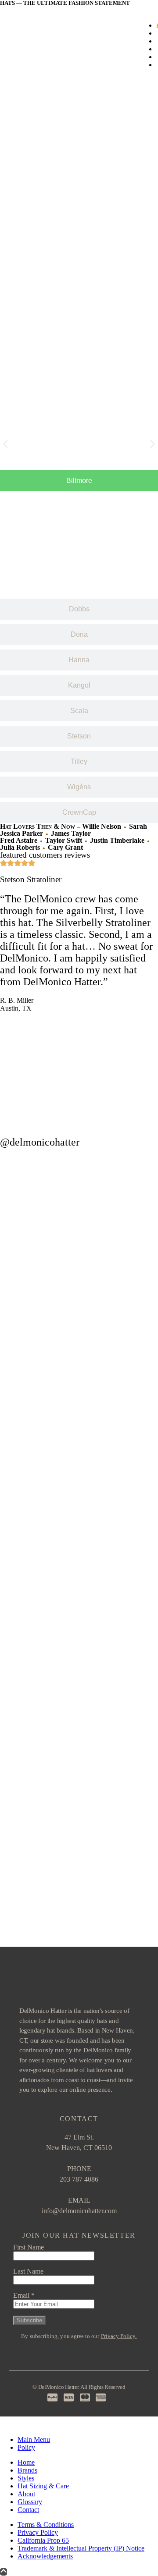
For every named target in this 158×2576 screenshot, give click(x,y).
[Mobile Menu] (12, 45)
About (26, 2494)
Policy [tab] (26, 2447)
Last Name (28, 2271)
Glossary (30, 2502)
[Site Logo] (66, 61)
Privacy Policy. (119, 2336)
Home (26, 2462)
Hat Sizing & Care (43, 2486)
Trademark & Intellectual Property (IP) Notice (81, 2548)
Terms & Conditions (46, 2525)
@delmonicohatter (40, 1142)
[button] (5, 444)
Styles (26, 2478)
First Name (29, 2247)
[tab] (79, 481)
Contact (28, 2510)
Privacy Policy (38, 2532)
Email (24, 2295)
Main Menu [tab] (34, 2439)
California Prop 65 (43, 2540)
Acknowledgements (45, 2556)
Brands (27, 2470)
